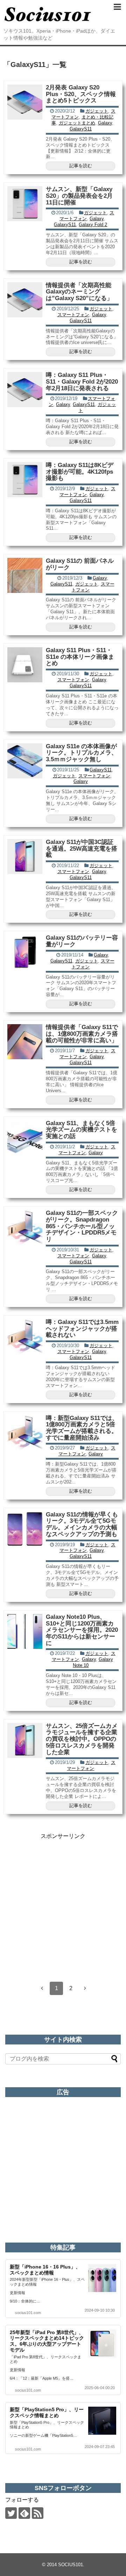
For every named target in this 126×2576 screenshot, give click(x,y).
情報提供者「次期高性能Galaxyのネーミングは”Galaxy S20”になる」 (79, 292)
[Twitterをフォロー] (11, 2513)
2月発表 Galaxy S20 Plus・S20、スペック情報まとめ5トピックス (81, 94)
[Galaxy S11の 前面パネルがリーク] (25, 575)
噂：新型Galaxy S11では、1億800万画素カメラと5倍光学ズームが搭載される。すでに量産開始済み (82, 1428)
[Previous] (42, 1988)
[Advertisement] (63, 1903)
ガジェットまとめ (77, 123)
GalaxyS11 (81, 129)
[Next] (85, 1988)
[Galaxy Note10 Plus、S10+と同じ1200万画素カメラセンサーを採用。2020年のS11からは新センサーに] (25, 1631)
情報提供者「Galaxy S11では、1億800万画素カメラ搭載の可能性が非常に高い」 (82, 1034)
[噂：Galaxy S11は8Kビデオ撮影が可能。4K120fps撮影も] (25, 480)
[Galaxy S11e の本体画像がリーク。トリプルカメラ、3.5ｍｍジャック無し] (25, 761)
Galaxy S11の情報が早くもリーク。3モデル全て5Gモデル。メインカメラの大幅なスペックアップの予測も (82, 1524)
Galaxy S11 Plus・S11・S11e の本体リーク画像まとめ (80, 657)
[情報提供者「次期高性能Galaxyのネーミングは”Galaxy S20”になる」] (25, 300)
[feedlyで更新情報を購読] (24, 2513)
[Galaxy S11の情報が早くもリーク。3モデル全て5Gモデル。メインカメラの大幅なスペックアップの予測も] (25, 1529)
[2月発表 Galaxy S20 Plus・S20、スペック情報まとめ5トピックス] (25, 102)
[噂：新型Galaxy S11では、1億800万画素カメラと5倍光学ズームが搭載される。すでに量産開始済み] (25, 1433)
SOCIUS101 (71, 2565)
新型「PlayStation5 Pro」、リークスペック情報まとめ (47, 2412)
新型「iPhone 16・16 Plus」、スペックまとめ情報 (45, 2270)
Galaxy (105, 123)
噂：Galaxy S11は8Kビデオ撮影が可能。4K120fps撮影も (80, 472)
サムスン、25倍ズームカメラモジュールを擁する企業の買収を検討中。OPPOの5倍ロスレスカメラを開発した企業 (82, 1739)
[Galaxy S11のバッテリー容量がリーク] (25, 952)
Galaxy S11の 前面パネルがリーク (80, 564)
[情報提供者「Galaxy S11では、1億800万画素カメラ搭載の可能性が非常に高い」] (25, 1042)
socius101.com (28, 2313)
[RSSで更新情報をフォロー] (38, 2513)
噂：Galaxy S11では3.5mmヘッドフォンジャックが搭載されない (82, 1328)
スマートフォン (73, 315)
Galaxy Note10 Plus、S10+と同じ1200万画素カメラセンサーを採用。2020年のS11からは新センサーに (82, 1630)
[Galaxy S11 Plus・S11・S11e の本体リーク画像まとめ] (25, 665)
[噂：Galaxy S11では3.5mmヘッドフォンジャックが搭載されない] (25, 1337)
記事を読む (81, 166)
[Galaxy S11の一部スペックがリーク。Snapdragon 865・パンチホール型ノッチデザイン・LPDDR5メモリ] (25, 1228)
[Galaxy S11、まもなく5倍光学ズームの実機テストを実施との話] (25, 1138)
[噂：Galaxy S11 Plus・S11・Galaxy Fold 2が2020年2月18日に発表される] (25, 390)
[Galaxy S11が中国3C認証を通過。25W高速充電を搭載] (25, 857)
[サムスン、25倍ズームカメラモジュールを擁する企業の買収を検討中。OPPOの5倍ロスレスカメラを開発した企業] (25, 1740)
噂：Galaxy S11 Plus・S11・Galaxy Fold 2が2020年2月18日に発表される (82, 381)
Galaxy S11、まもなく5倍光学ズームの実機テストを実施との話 (82, 1130)
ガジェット (97, 111)
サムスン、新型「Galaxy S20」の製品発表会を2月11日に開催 (79, 196)
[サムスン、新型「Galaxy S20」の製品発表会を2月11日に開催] (25, 204)
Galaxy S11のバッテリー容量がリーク (82, 941)
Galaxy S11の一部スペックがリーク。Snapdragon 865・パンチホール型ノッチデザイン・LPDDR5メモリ (82, 1226)
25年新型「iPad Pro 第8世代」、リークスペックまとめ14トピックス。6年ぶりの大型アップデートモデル (47, 2341)
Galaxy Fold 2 (93, 225)
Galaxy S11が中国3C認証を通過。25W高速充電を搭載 (82, 848)
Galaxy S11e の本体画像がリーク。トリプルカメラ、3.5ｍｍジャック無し (82, 753)
